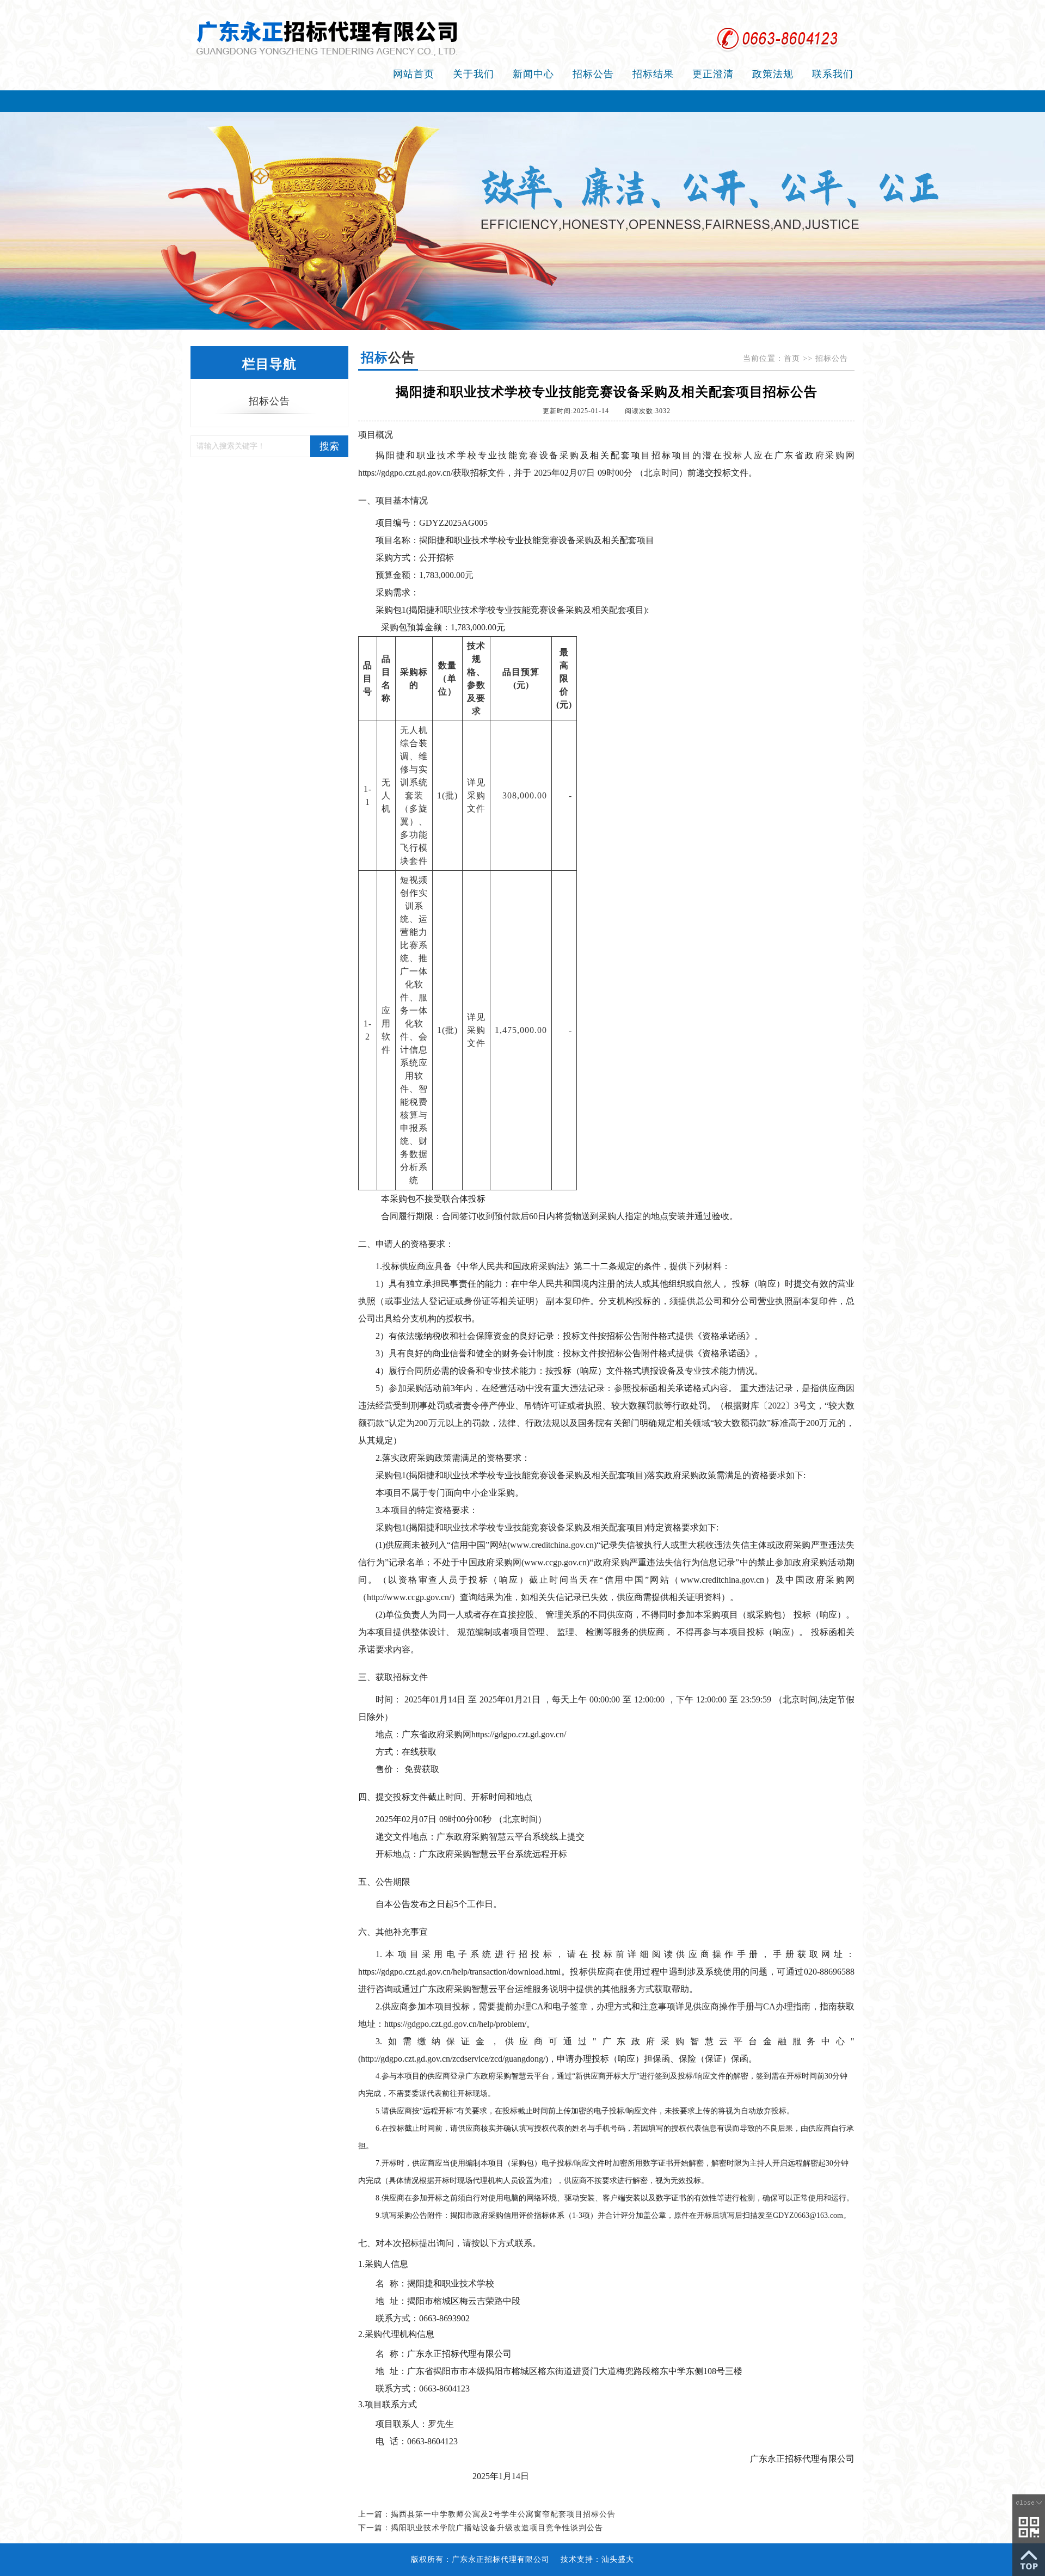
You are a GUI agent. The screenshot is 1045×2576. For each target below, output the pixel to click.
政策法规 (773, 74)
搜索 (329, 446)
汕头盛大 (618, 2559)
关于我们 (474, 74)
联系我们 (833, 74)
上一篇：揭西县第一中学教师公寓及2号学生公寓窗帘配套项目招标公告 (487, 2514)
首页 (792, 358)
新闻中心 (533, 74)
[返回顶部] (1029, 2559)
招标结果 (653, 74)
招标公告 (593, 74)
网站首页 (414, 74)
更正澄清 (713, 74)
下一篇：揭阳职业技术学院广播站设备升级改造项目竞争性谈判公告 (481, 2528)
